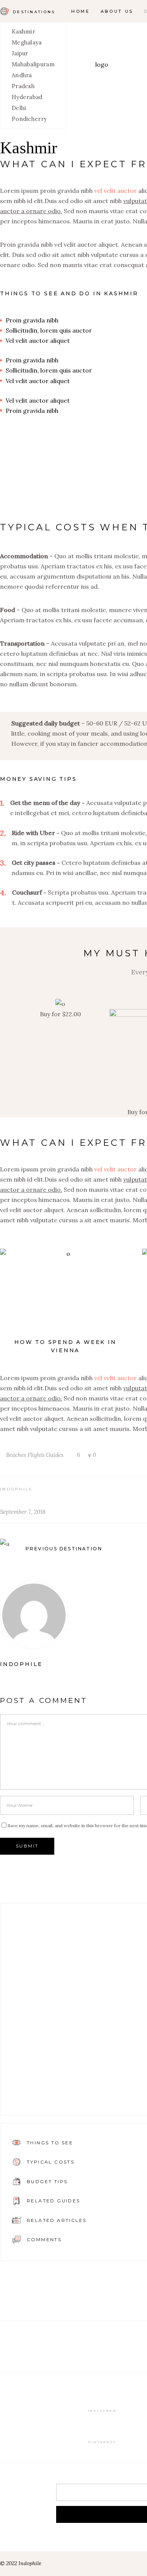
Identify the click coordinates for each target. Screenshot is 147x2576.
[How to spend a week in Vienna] (65, 1292)
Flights (36, 1455)
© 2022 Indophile (21, 2563)
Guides (55, 1455)
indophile (17, 1489)
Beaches (16, 1455)
